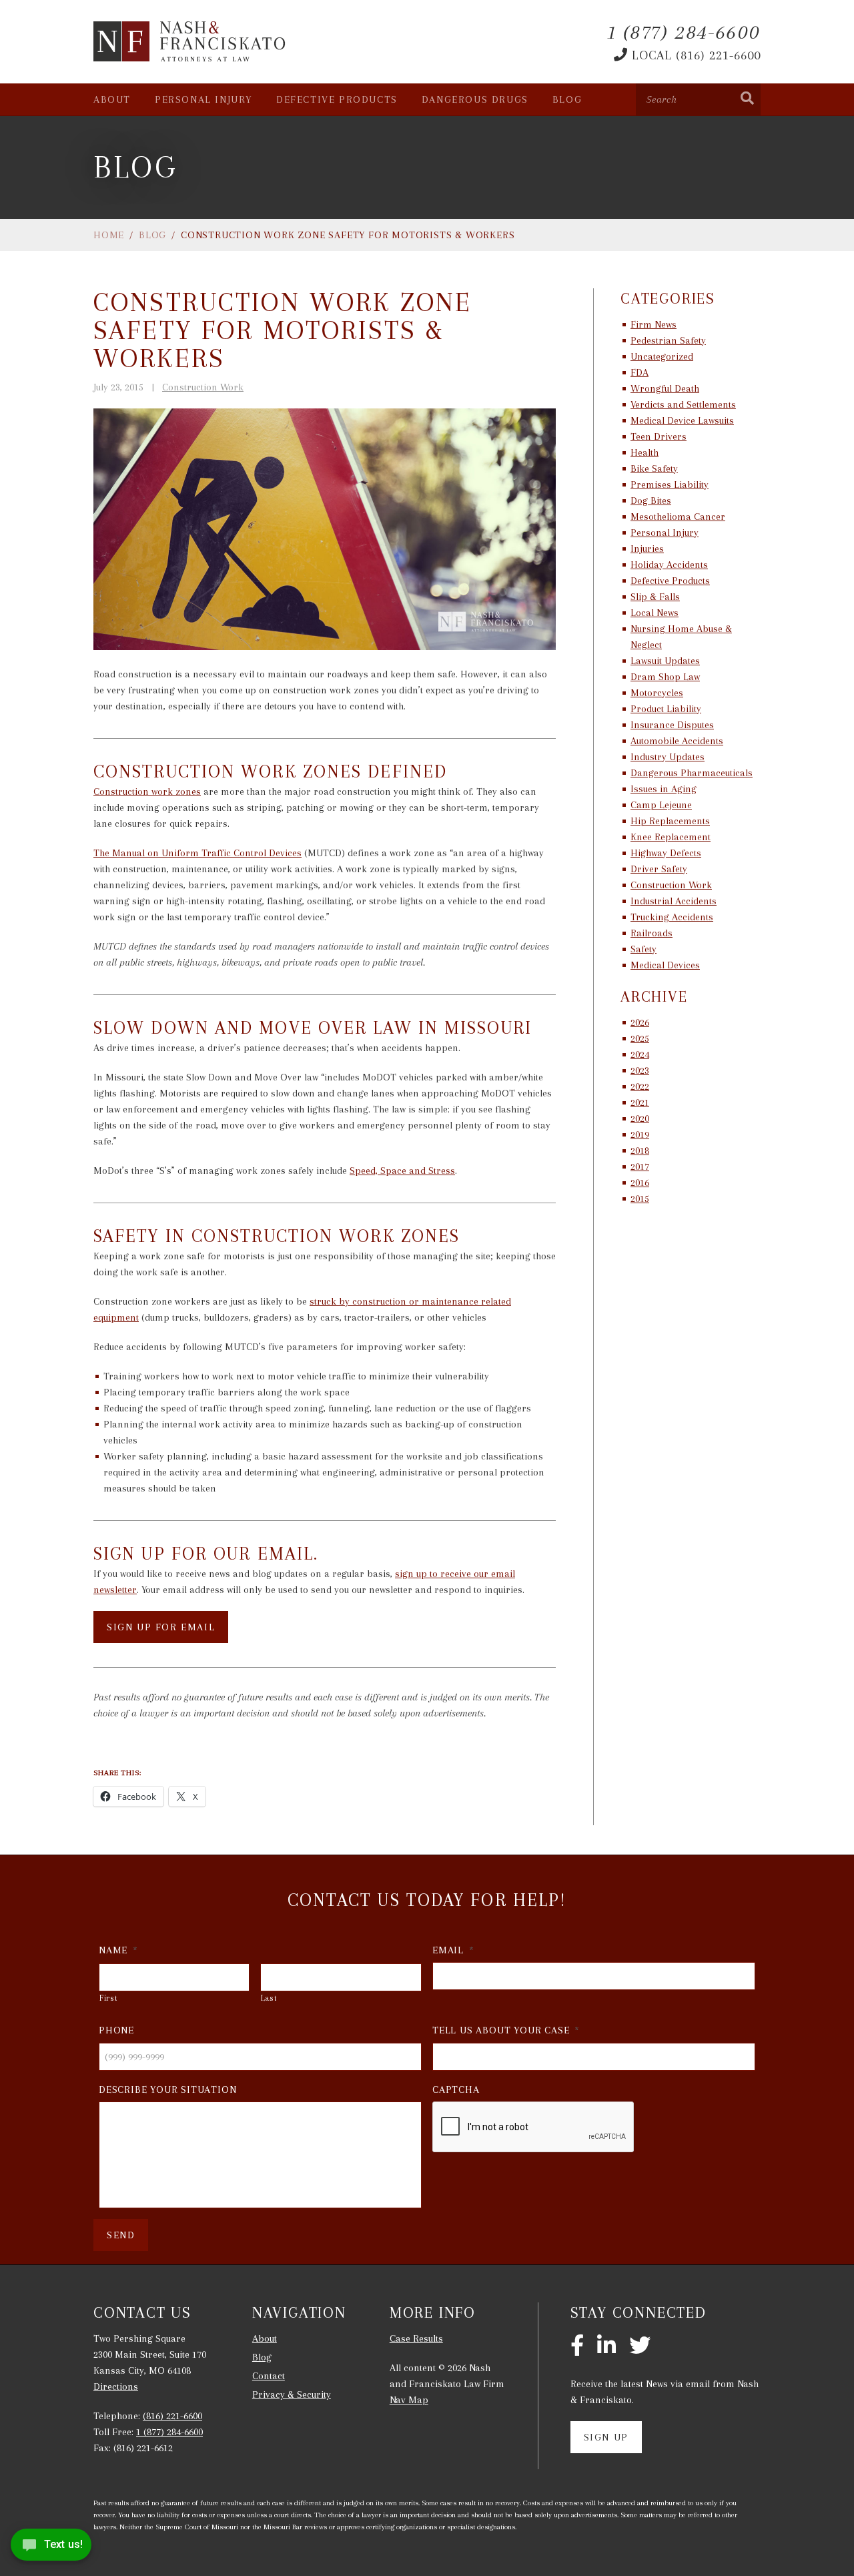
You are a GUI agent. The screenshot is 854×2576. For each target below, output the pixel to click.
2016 (640, 1183)
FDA (639, 372)
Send (121, 2235)
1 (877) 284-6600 (169, 2432)
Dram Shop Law (665, 677)
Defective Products (337, 99)
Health (645, 452)
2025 (640, 1038)
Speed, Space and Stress (402, 1171)
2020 (640, 1118)
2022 (640, 1086)
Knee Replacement (671, 837)
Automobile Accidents (677, 741)
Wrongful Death (665, 388)
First (108, 1998)
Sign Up (606, 2437)
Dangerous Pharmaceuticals (692, 773)
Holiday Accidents (669, 565)
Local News (655, 613)
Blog (567, 99)
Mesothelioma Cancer (678, 517)
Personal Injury (203, 99)
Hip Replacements (670, 821)
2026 (640, 1022)
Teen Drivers (659, 436)
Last (269, 1998)
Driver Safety (659, 869)
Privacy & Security (292, 2394)
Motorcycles (657, 693)
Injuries (647, 549)
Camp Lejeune (661, 805)
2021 (640, 1102)
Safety (644, 949)
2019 (640, 1135)
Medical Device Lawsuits (682, 420)
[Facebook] (577, 2346)
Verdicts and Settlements (683, 404)
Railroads (652, 933)
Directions (116, 2386)
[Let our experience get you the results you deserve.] (190, 41)
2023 (640, 1070)
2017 (640, 1167)
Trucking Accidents (672, 917)
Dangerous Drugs (475, 99)
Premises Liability (670, 485)
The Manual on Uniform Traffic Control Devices (197, 853)
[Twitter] (640, 2346)
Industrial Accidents (674, 901)
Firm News (654, 324)
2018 (640, 1151)
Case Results (416, 2338)
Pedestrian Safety (668, 340)
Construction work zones (147, 791)
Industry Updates (668, 757)
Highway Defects (666, 853)
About (112, 99)
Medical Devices (665, 965)
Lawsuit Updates (665, 661)
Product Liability (666, 709)
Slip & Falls (655, 597)
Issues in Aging (664, 789)
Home (109, 235)
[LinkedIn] (606, 2346)
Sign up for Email (161, 1627)
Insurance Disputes (672, 725)
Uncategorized (662, 356)
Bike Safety (654, 468)
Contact (269, 2376)
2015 (640, 1199)
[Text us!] (51, 2548)
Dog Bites (651, 501)
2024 (640, 1054)
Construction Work (203, 387)
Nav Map (409, 2400)
